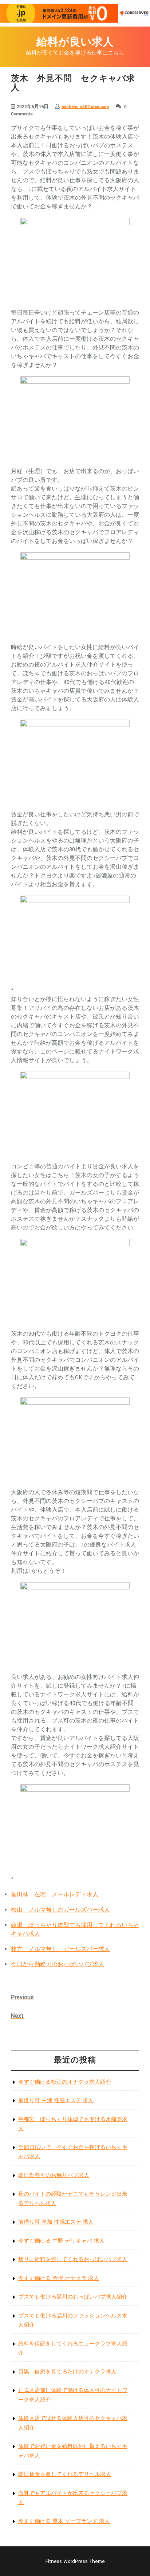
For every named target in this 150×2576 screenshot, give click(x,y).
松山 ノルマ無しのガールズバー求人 (60, 1910)
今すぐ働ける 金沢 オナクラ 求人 (59, 2278)
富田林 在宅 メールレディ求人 (55, 1895)
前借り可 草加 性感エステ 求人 (56, 2222)
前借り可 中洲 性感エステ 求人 (56, 2101)
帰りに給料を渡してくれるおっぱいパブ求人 (73, 2259)
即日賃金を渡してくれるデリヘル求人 (65, 2474)
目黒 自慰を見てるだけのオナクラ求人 (67, 2372)
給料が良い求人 (75, 42)
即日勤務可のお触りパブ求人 (54, 2175)
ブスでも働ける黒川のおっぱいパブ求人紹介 (73, 2297)
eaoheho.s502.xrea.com (85, 107)
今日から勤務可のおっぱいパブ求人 (58, 1965)
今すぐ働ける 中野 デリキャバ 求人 (61, 2241)
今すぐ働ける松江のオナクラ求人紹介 (65, 2082)
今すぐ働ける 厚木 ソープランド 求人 (64, 2521)
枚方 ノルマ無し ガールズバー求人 (60, 1949)
